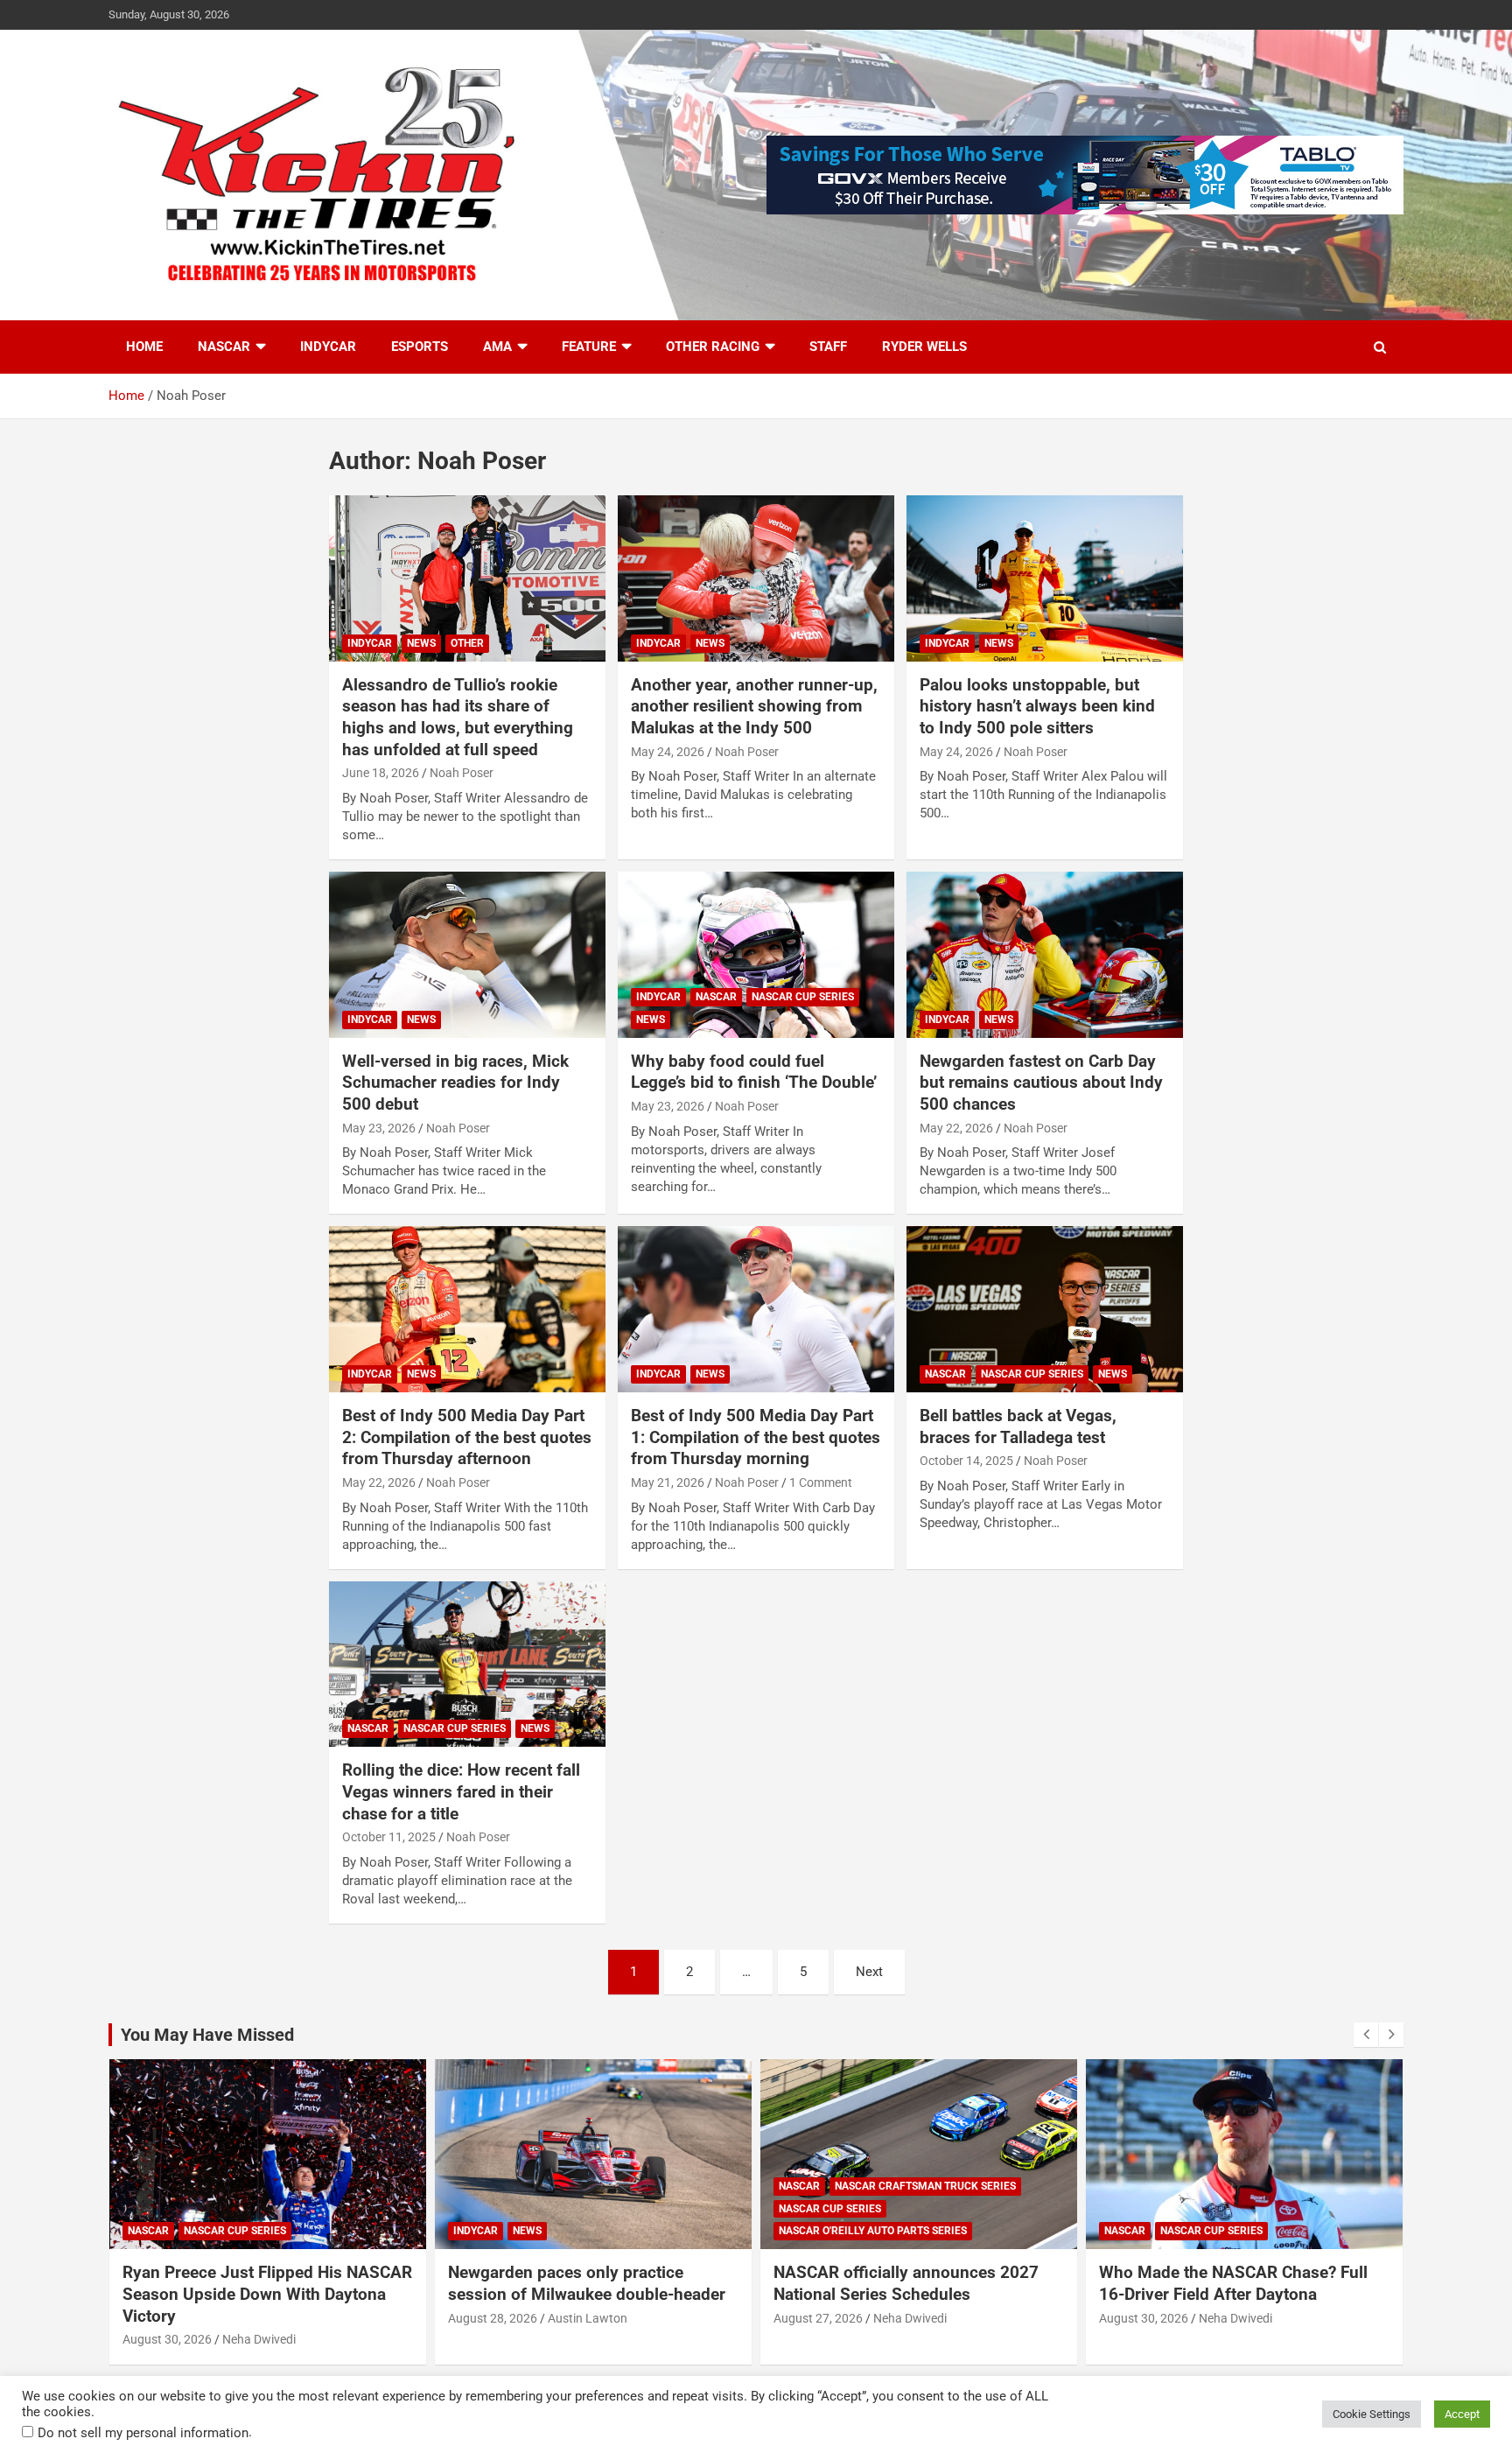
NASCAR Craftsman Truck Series (925, 2186)
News (421, 643)
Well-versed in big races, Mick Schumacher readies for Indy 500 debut (455, 1083)
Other (467, 643)
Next (869, 1972)
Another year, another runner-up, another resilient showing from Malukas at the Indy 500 (754, 706)
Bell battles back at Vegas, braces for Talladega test (1018, 1426)
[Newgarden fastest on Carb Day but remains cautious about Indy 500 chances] (1045, 954)
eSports (420, 347)
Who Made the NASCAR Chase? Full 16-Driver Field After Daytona (1233, 2283)
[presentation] (1366, 2035)
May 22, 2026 (956, 1128)
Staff (828, 347)
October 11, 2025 (389, 1837)
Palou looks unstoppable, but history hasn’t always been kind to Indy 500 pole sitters (1037, 706)
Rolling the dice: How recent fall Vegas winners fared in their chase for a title (461, 1791)
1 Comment (821, 1482)
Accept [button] (1462, 2414)
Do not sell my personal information (143, 2433)
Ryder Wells (924, 347)
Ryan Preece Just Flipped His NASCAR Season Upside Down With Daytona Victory (267, 2294)
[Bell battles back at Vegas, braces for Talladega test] (1045, 1310)
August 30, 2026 (167, 2339)
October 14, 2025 (966, 1461)
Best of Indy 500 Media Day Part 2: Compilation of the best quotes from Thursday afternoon (467, 1437)
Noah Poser (462, 773)
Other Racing (713, 347)
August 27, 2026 (818, 2318)
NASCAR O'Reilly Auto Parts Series (873, 2231)
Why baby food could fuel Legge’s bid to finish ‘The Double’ (754, 1072)
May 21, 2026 (668, 1482)
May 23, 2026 (379, 1128)
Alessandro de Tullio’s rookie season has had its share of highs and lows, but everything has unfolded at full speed (458, 717)
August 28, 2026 (493, 2318)
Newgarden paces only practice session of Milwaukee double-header (587, 2283)
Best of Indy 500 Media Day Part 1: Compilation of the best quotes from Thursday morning (756, 1437)
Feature (589, 347)
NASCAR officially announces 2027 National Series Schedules (906, 2283)
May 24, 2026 (668, 752)
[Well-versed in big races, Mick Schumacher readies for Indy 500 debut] (467, 954)
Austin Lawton (588, 2318)
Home (144, 347)
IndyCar (328, 347)
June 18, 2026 (381, 773)
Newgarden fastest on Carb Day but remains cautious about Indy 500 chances (1041, 1083)
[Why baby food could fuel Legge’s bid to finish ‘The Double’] (756, 954)
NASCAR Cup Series (803, 997)
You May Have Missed (207, 2035)
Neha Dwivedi (259, 2339)
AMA (497, 347)
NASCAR (224, 347)
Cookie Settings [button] (1372, 2414)
